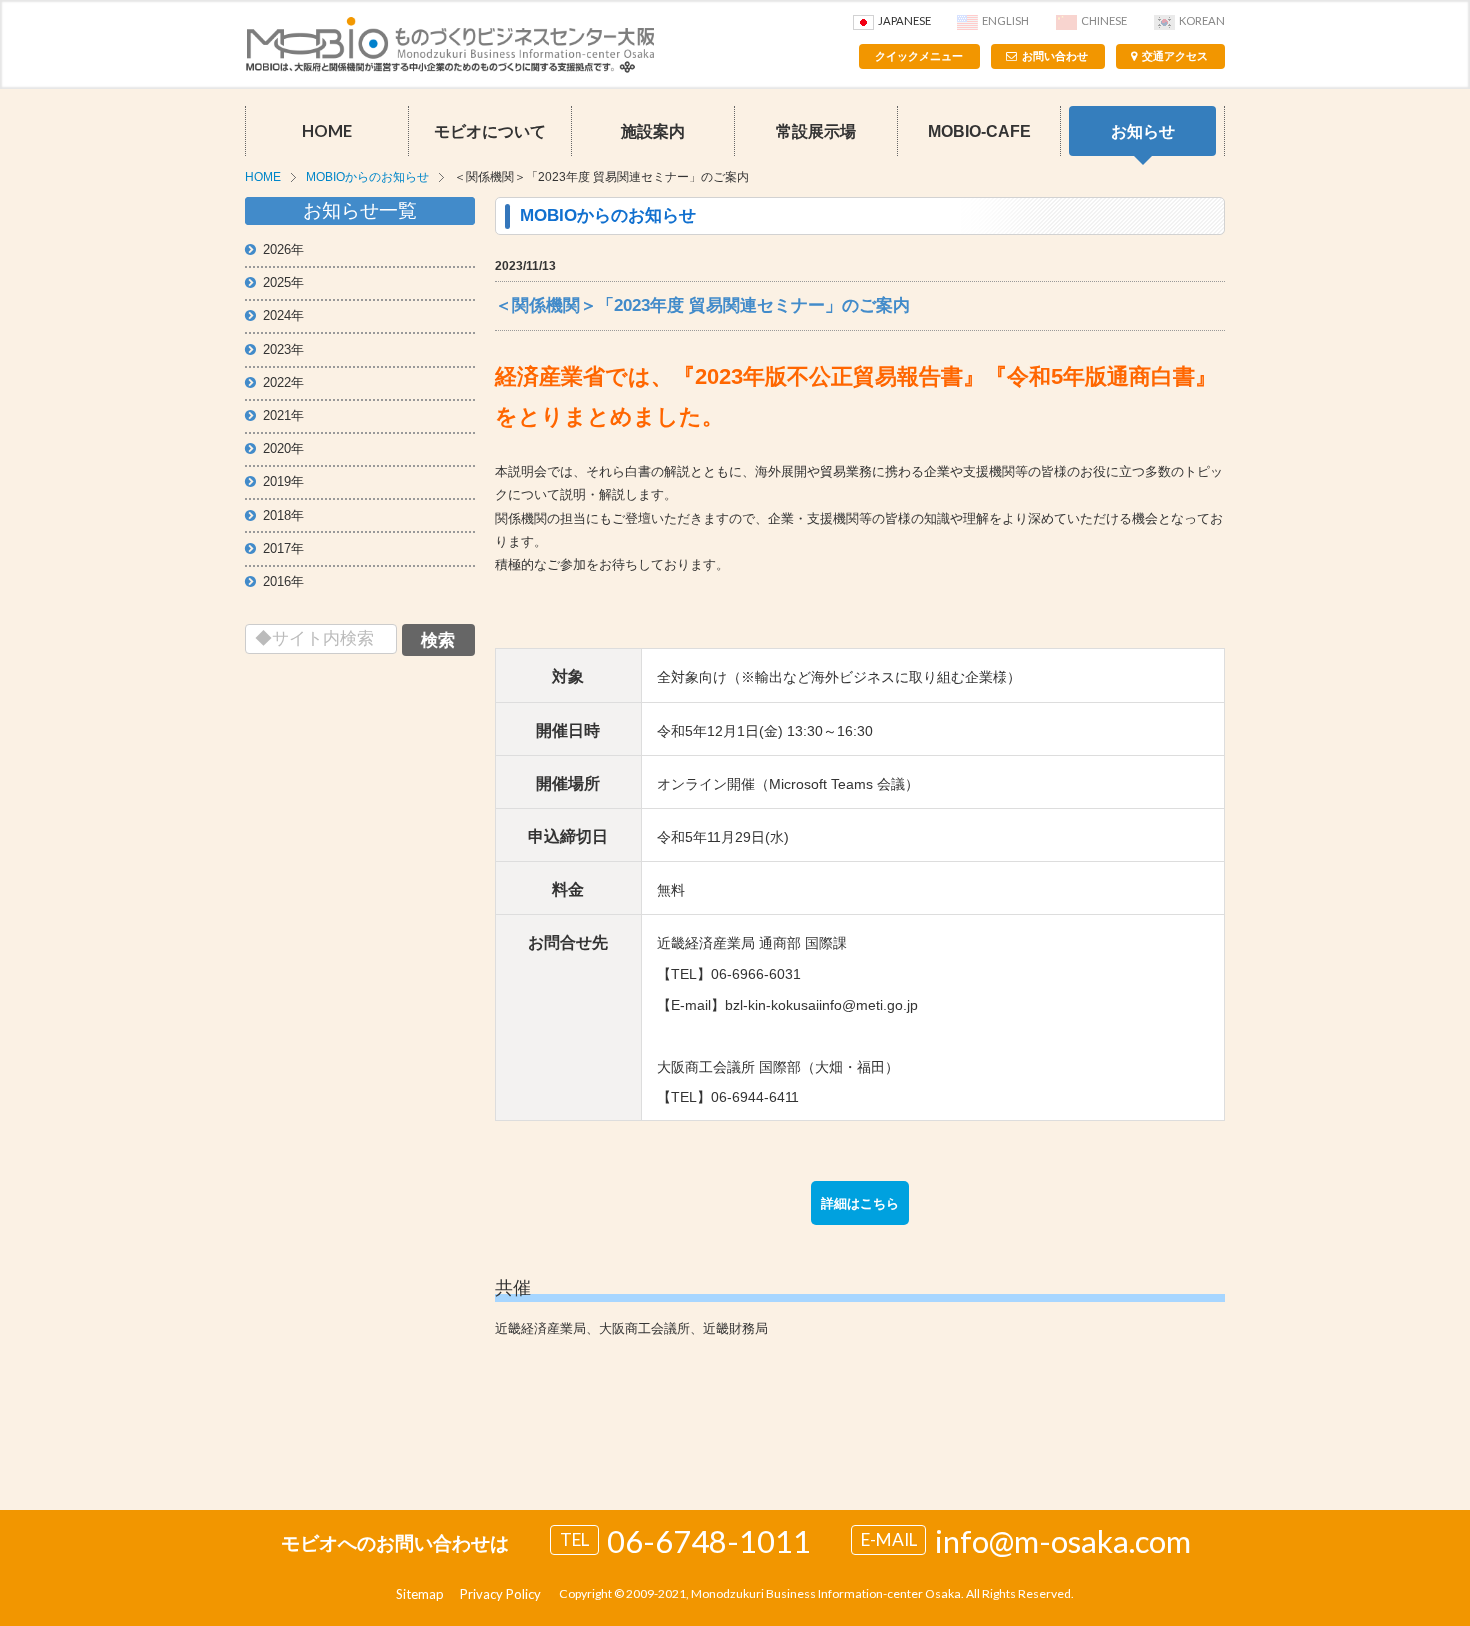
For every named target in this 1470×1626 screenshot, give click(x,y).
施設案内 (653, 131)
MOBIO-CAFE (979, 131)
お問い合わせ (1055, 56)
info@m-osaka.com (1063, 1541)
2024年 (283, 315)
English (1005, 20)
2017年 (283, 548)
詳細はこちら (860, 1203)
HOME (327, 131)
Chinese (1104, 20)
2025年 (283, 282)
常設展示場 (816, 131)
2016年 (283, 581)
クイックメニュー (919, 56)
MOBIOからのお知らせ (367, 177)
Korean (1202, 20)
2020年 (283, 448)
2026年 (283, 249)
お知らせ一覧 (360, 210)
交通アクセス (1175, 56)
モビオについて (490, 131)
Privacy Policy (500, 1594)
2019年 (283, 481)
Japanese (904, 20)
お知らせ (1143, 131)
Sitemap (420, 1594)
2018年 (283, 515)
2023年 (283, 349)
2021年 (283, 415)
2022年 (283, 382)
